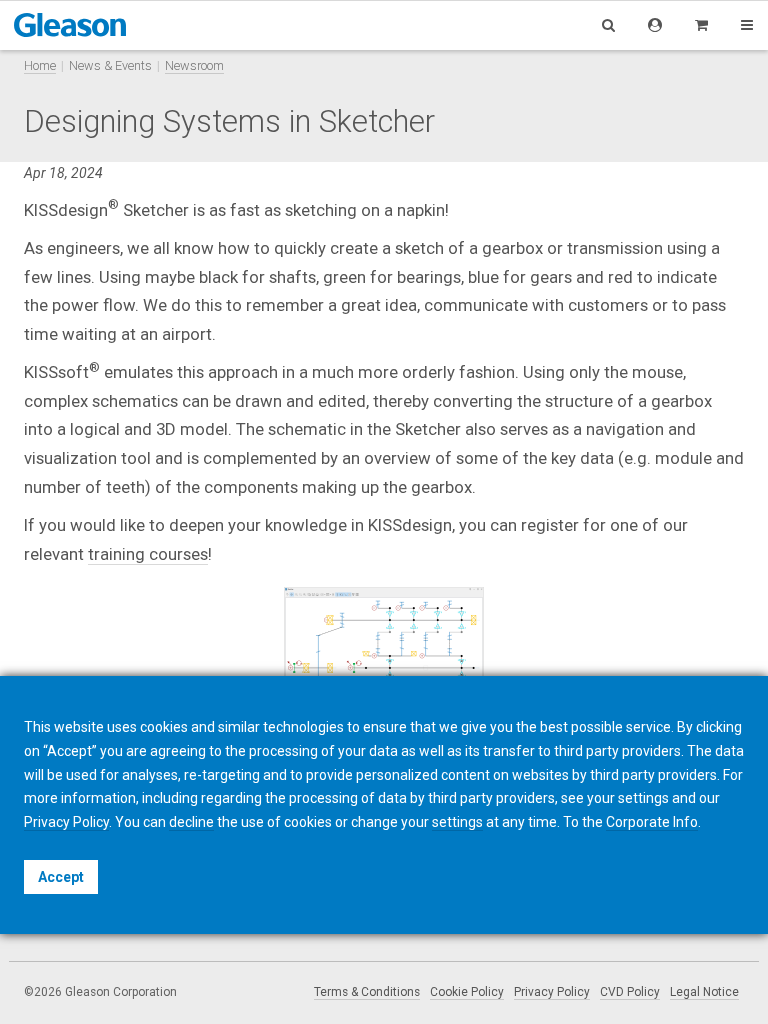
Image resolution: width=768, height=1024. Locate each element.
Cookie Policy (467, 992)
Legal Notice (704, 992)
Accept (61, 877)
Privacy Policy (552, 992)
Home (40, 65)
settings (457, 822)
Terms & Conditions (367, 992)
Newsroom (194, 65)
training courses (148, 554)
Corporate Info (652, 822)
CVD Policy (630, 992)
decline (191, 822)
